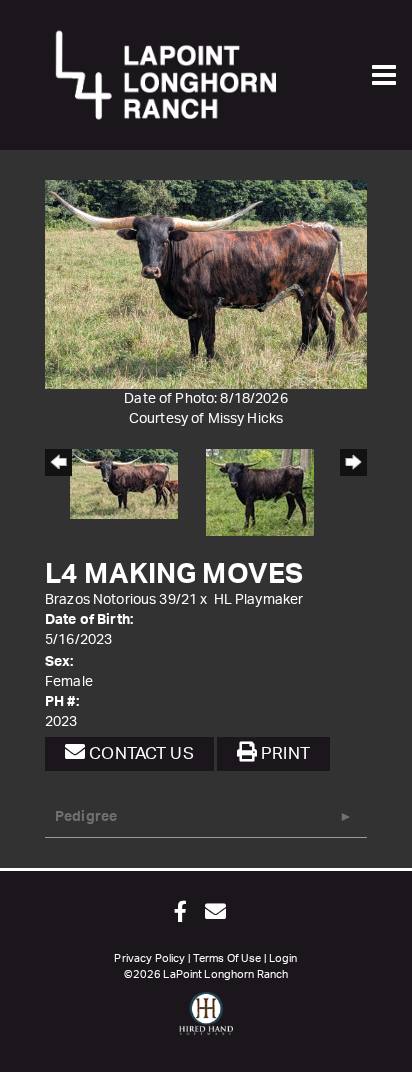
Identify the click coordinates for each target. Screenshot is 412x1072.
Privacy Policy (149, 958)
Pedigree (86, 817)
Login (283, 958)
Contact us (139, 753)
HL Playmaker (259, 600)
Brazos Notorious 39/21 (121, 600)
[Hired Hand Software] (206, 1022)
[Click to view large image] (206, 284)
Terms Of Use (227, 958)
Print (283, 753)
